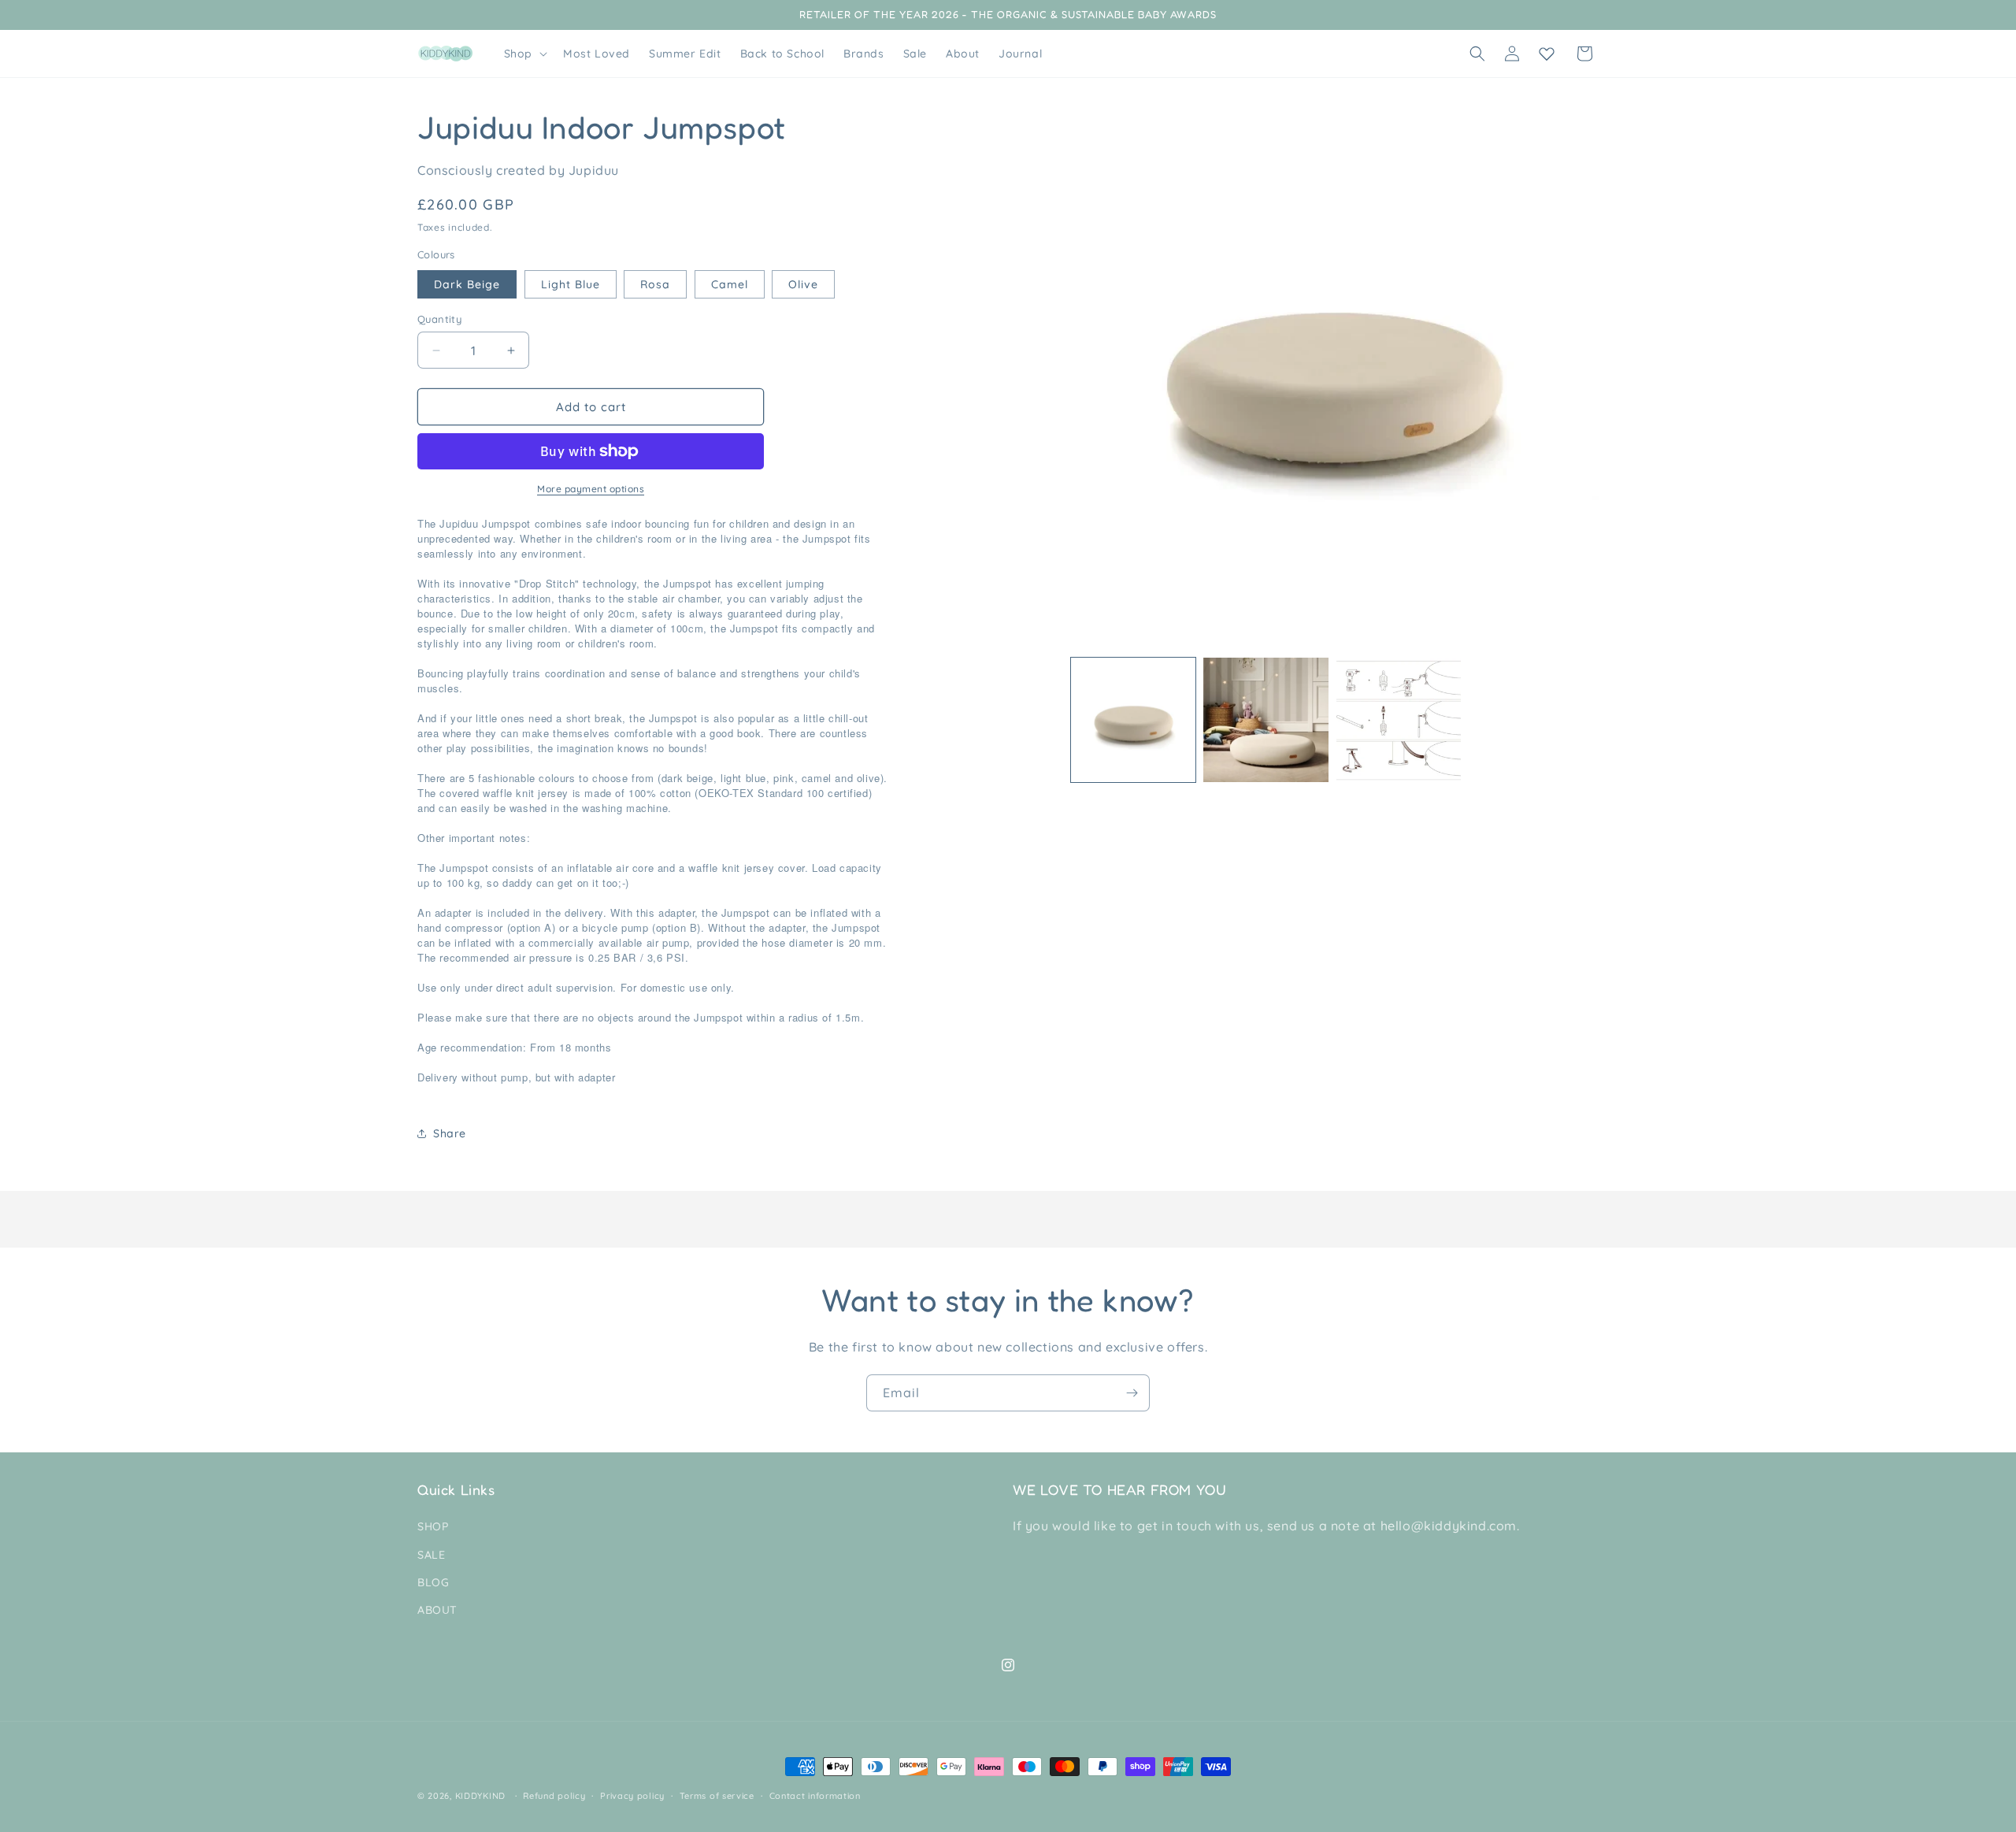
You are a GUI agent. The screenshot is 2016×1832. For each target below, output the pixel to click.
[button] (524, 54)
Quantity (439, 319)
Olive (803, 284)
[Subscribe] (1132, 1393)
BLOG (433, 1582)
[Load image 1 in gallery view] (1133, 720)
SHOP (433, 1527)
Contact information (815, 1795)
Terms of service (717, 1795)
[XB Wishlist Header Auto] (1547, 54)
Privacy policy (632, 1795)
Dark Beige (467, 284)
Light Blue (571, 284)
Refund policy (554, 1795)
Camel (730, 284)
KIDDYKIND (480, 1796)
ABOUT (437, 1610)
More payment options (591, 489)
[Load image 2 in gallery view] (1266, 720)
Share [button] (450, 1133)
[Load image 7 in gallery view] (1399, 720)
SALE (431, 1555)
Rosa (655, 284)
